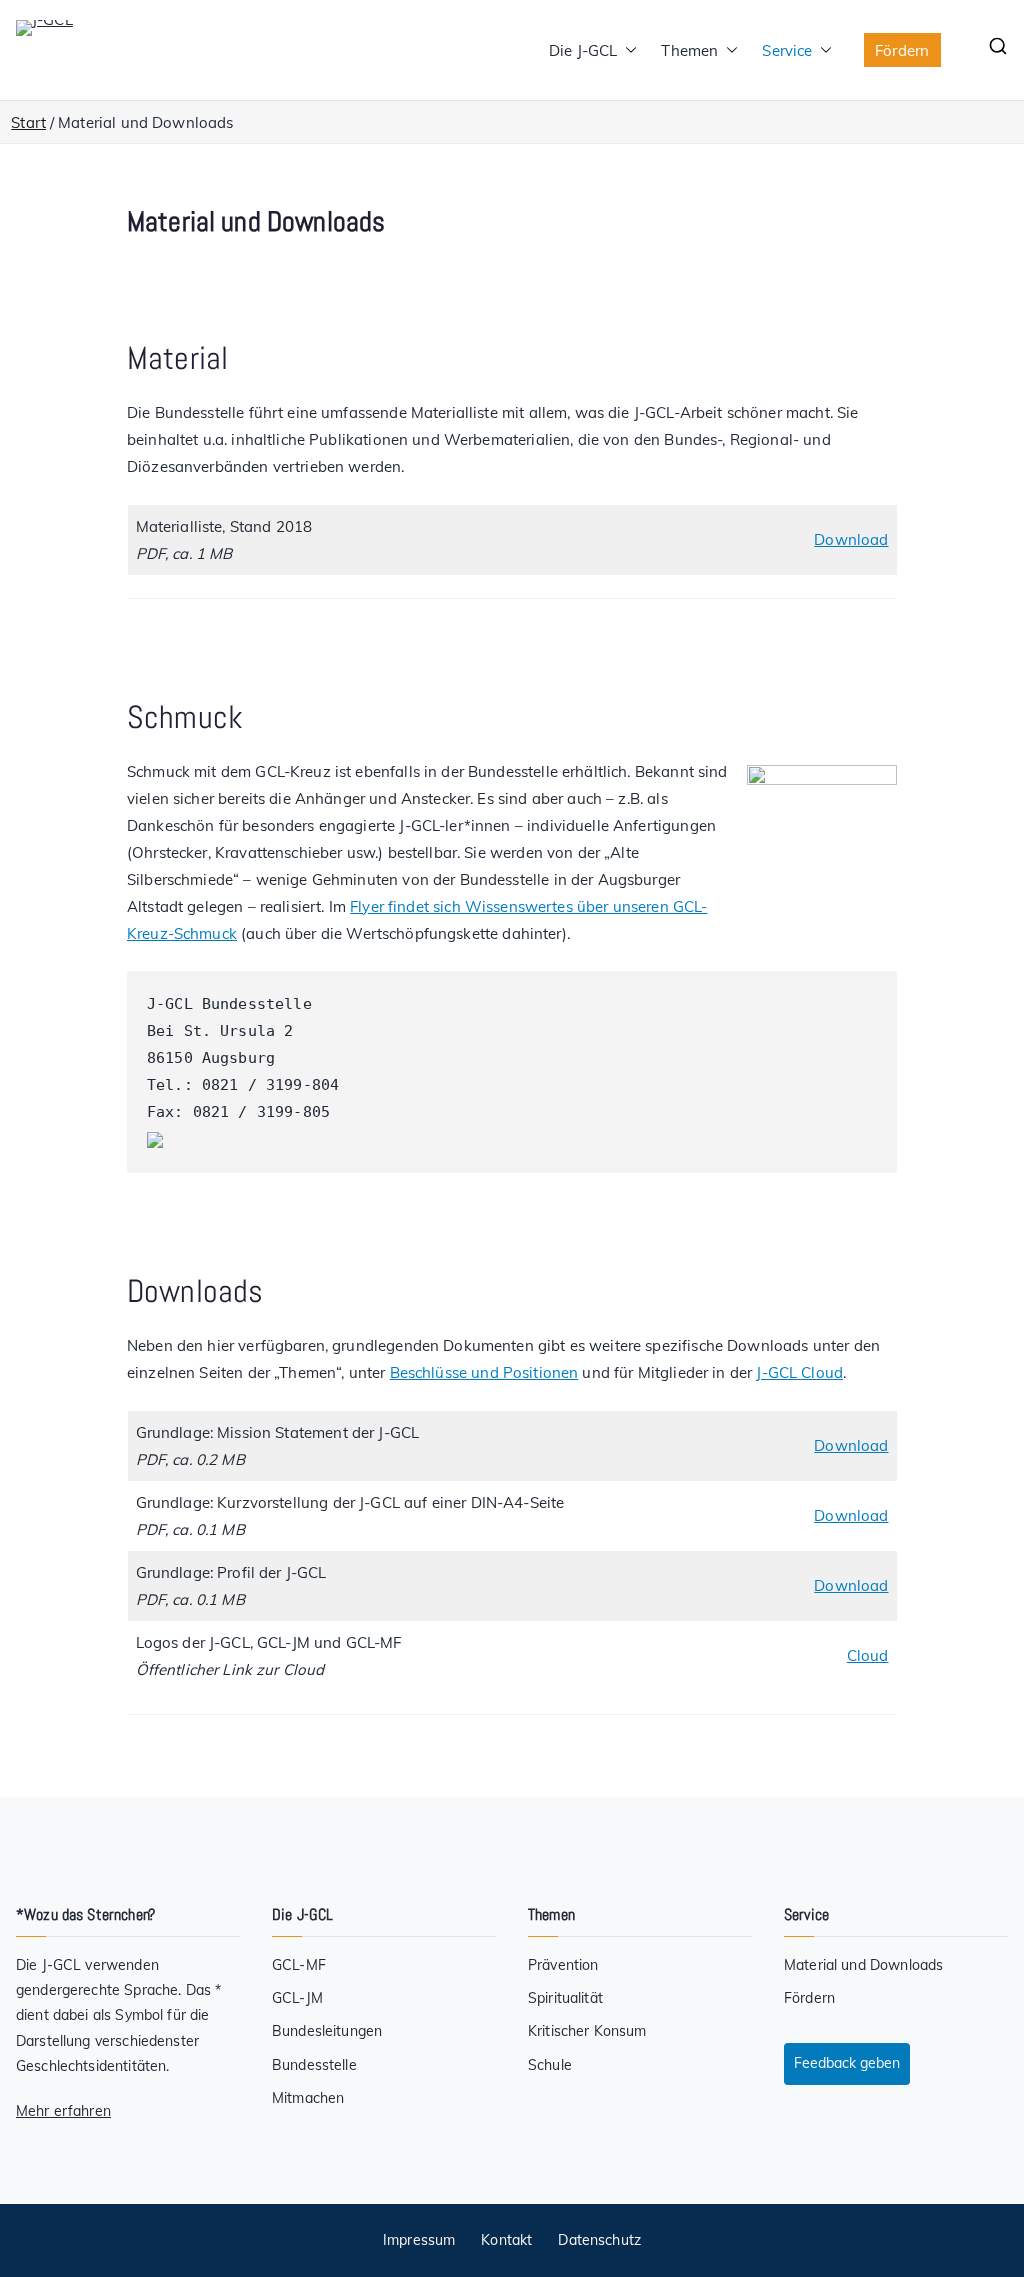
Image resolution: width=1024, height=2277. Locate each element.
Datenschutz (599, 2240)
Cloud (868, 1655)
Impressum (419, 2240)
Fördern (902, 50)
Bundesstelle (314, 2065)
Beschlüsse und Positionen (484, 1372)
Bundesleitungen (327, 2031)
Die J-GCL (583, 50)
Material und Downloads (863, 1965)
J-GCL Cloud (799, 1372)
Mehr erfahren (63, 2111)
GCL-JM (297, 1998)
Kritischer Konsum (587, 2031)
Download (851, 539)
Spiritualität (565, 1998)
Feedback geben (847, 2063)
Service (787, 50)
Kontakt (506, 2240)
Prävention (563, 1965)
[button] (627, 50)
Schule (550, 2065)
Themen (689, 50)
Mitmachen (308, 2098)
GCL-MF (299, 1965)
